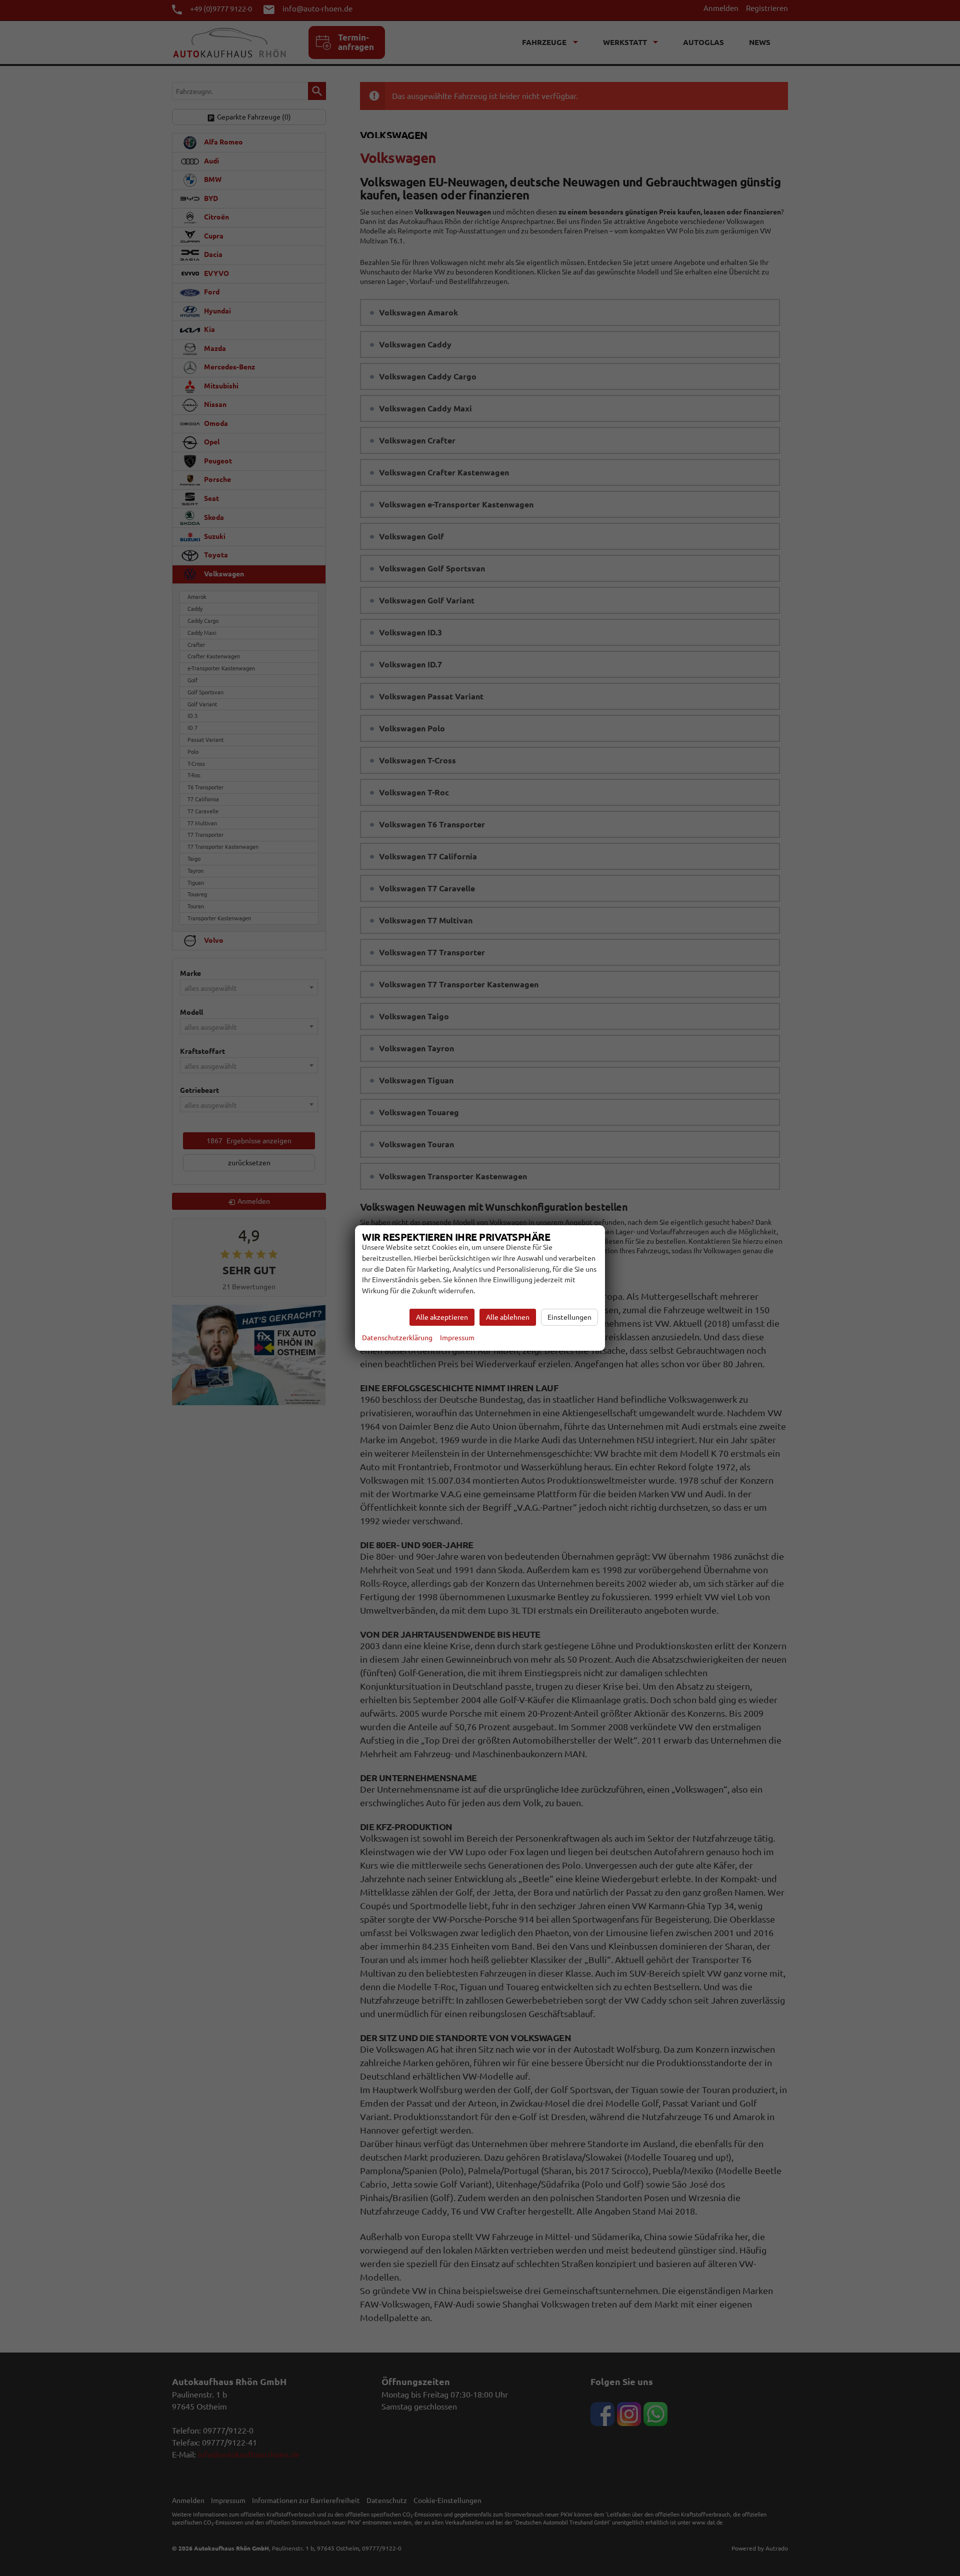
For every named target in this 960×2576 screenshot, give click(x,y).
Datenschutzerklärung (397, 1338)
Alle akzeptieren (442, 1317)
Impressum (457, 1338)
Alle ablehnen (508, 1317)
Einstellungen (569, 1317)
